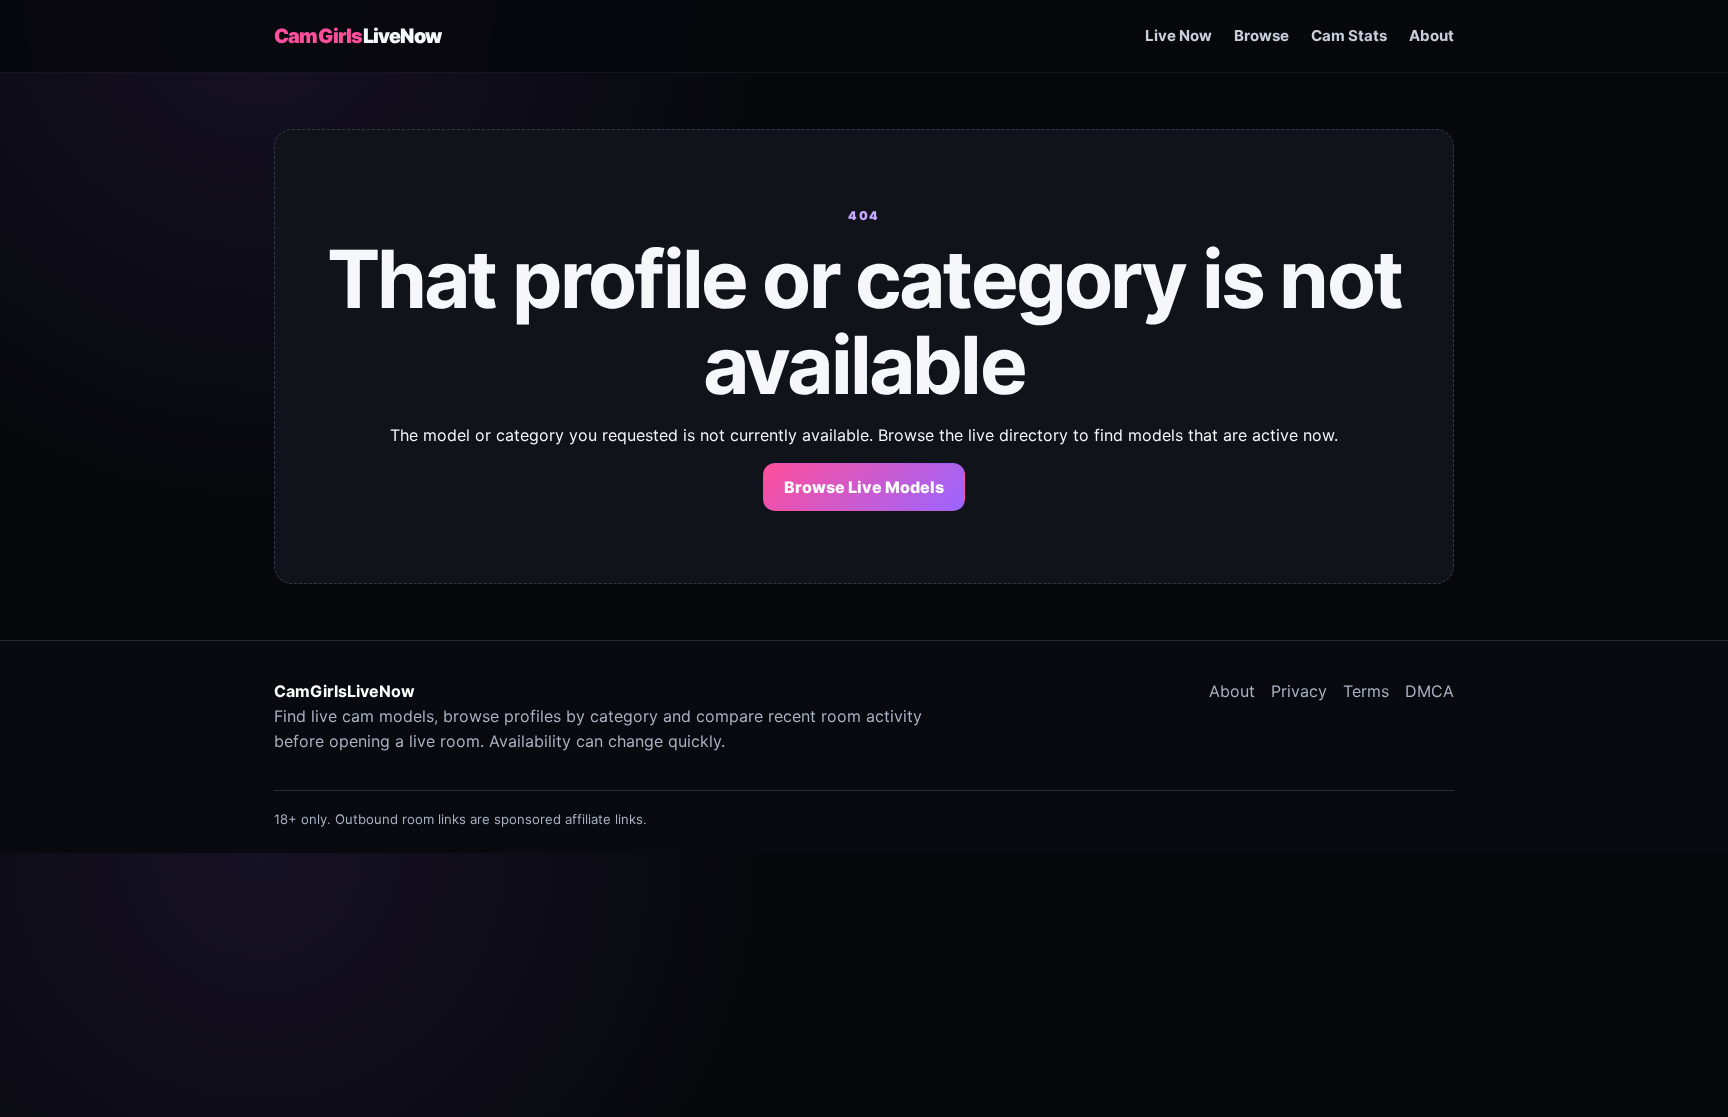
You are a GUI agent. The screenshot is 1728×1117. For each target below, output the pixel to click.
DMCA (1429, 691)
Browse (1261, 35)
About (1431, 35)
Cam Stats (1349, 35)
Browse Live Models (864, 487)
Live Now (1178, 35)
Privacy (1299, 691)
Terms (1366, 691)
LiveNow (357, 36)
